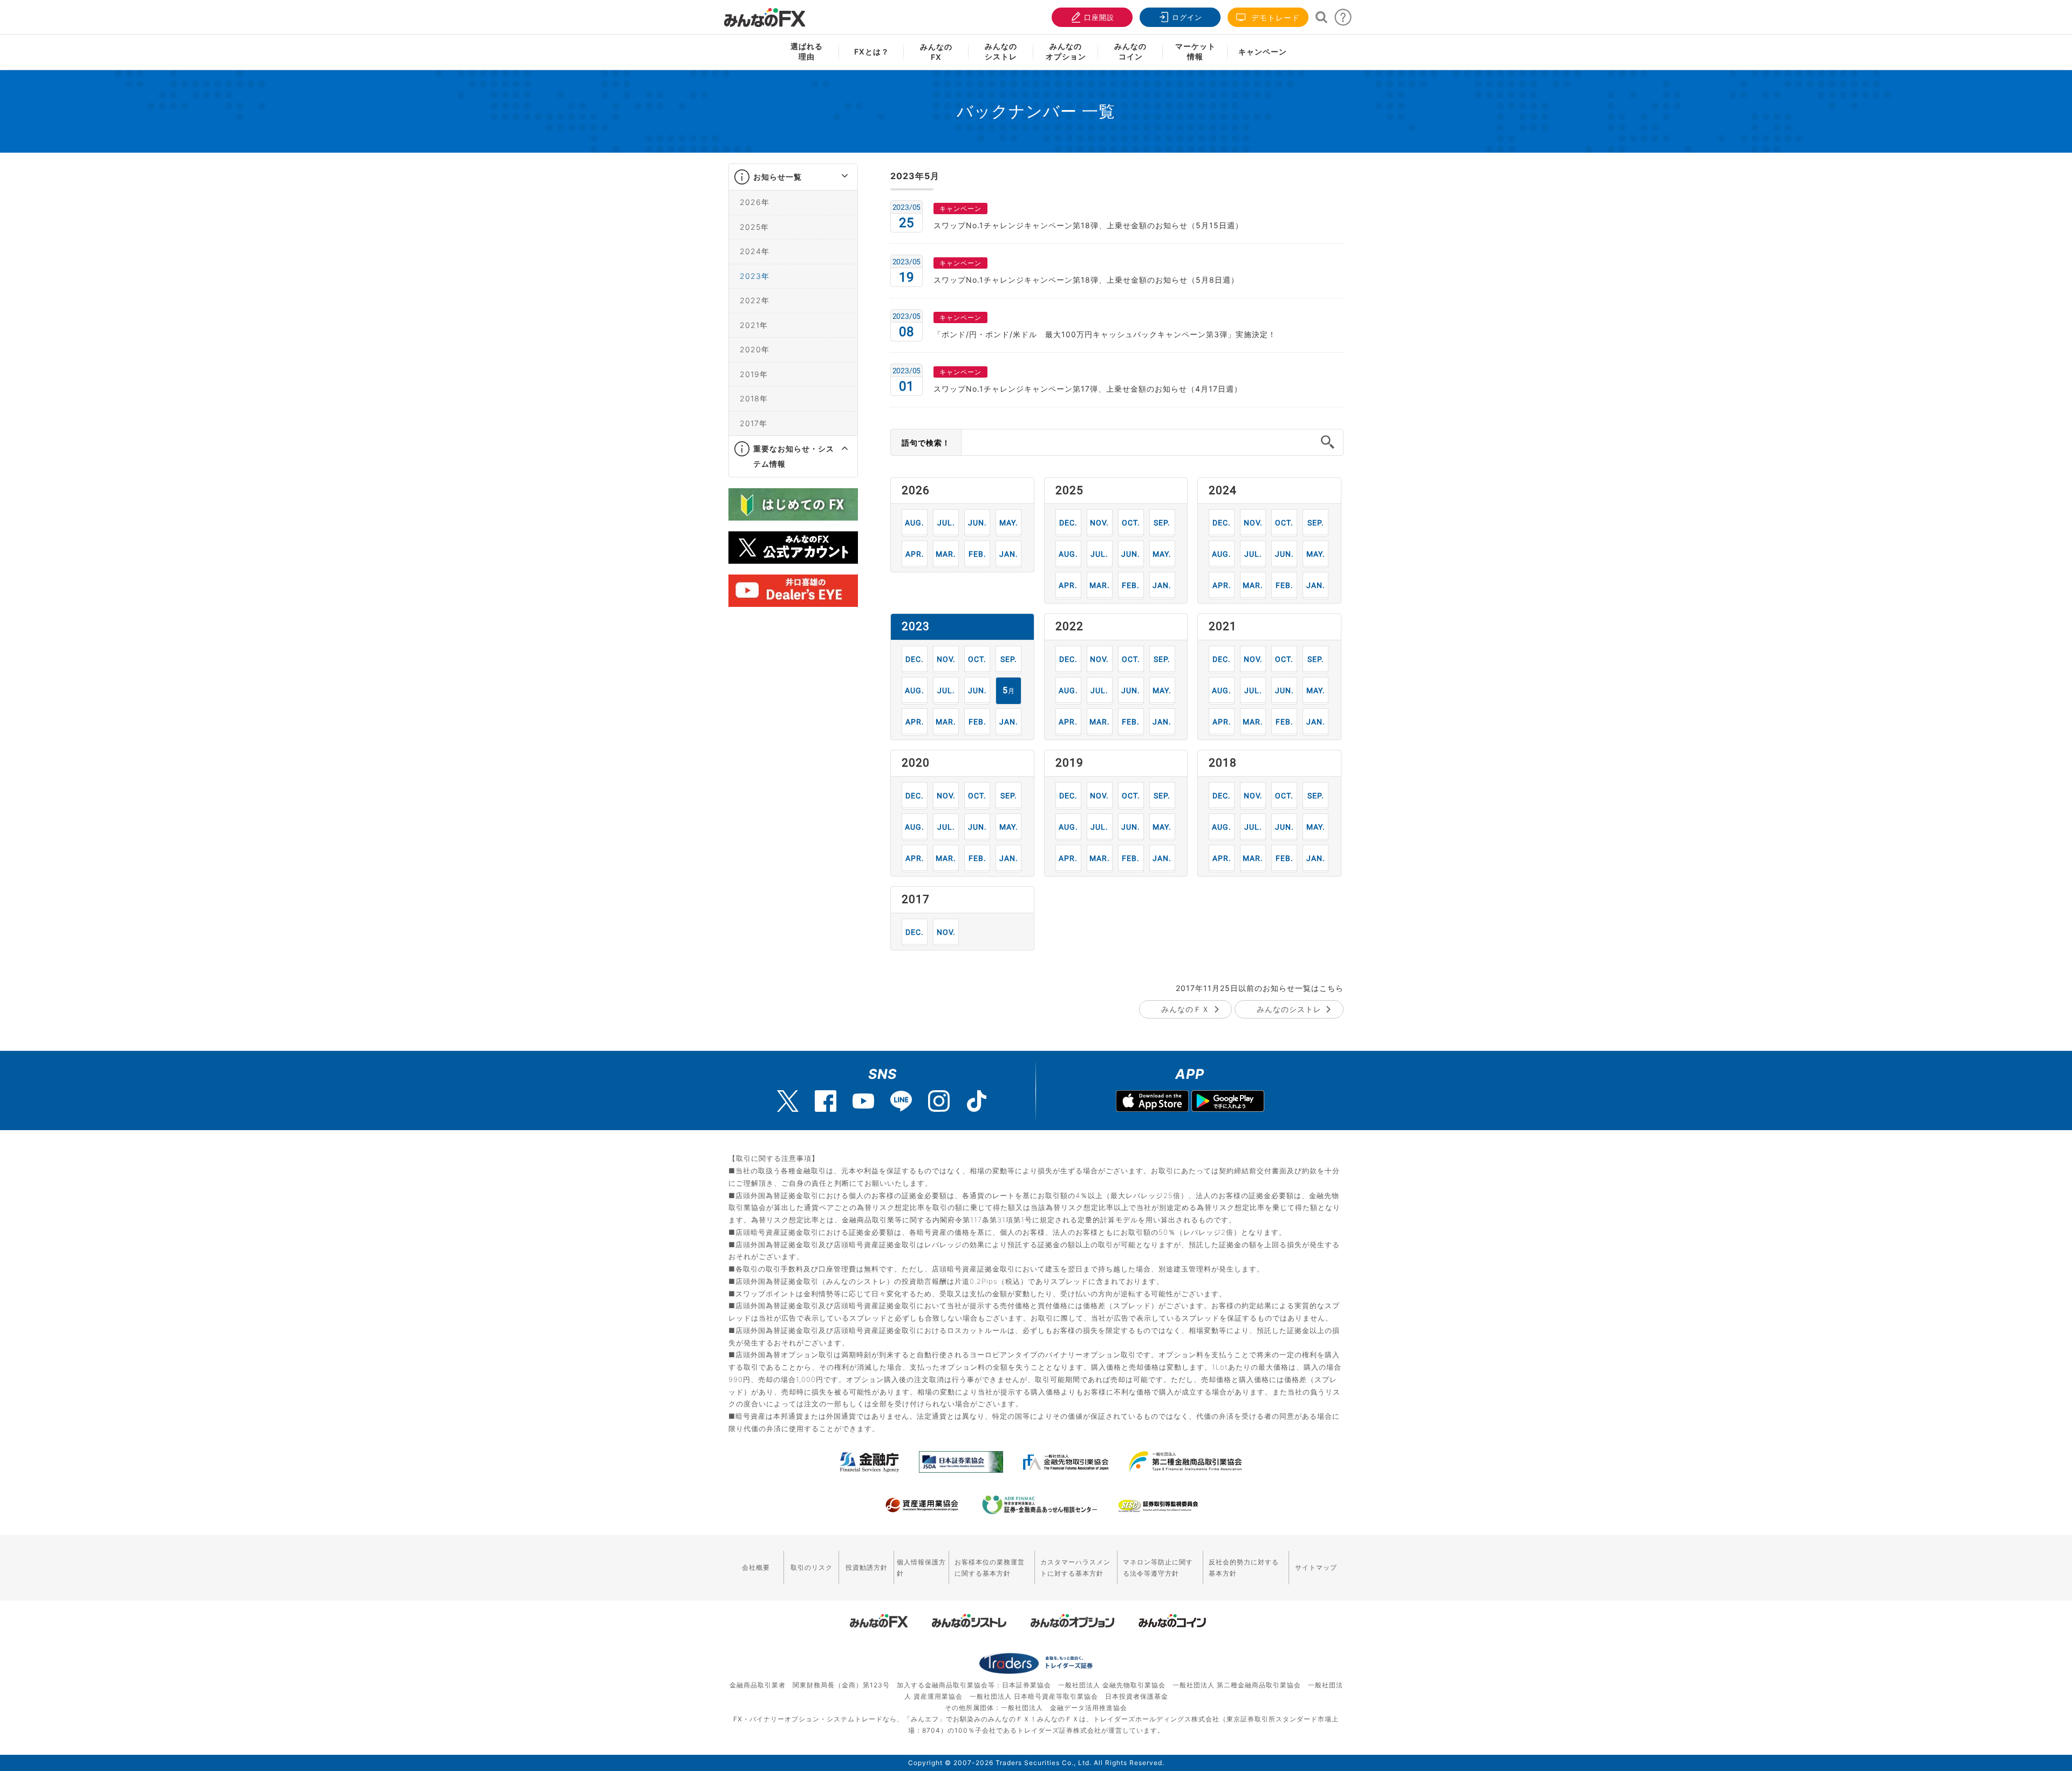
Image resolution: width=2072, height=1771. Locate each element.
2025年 (754, 227)
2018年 (754, 398)
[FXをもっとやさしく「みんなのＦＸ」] (765, 13)
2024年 (755, 251)
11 (1099, 522)
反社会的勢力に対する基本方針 (1244, 1568)
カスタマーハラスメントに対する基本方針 (1075, 1568)
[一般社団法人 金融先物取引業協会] (1066, 1462)
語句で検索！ (926, 443)
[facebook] (826, 1101)
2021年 (754, 325)
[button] (835, 177)
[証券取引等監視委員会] (1158, 1506)
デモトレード (1274, 18)
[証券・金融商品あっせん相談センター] (1040, 1505)
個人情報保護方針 (921, 1568)
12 (1068, 522)
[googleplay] (1228, 1102)
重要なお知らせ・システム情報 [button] (794, 456)
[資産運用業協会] (922, 1505)
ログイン (1187, 17)
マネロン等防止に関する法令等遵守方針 (1158, 1568)
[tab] (793, 177)
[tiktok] (977, 1101)
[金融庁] (870, 1462)
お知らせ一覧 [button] (778, 177)
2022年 (755, 300)
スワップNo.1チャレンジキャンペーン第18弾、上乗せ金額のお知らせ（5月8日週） (1086, 280)
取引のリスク (812, 1567)
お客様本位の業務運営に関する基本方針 (990, 1568)
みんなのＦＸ (1185, 1009)
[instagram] (939, 1101)
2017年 (754, 423)
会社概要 (756, 1567)
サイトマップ (1316, 1567)
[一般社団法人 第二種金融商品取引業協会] (1185, 1462)
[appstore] (1152, 1102)
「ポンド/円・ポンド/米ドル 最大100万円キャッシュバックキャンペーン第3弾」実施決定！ (1105, 334)
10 (1131, 522)
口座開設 (1099, 17)
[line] (901, 1101)
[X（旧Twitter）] (788, 1101)
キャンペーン (1263, 52)
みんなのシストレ (1289, 1009)
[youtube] (863, 1101)
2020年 (755, 349)
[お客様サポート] (1343, 20)
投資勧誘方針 (867, 1567)
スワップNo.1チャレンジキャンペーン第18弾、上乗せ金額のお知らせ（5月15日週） (1088, 225)
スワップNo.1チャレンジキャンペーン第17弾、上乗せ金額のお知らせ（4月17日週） (1088, 389)
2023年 (755, 276)
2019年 (754, 374)
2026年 (755, 202)
